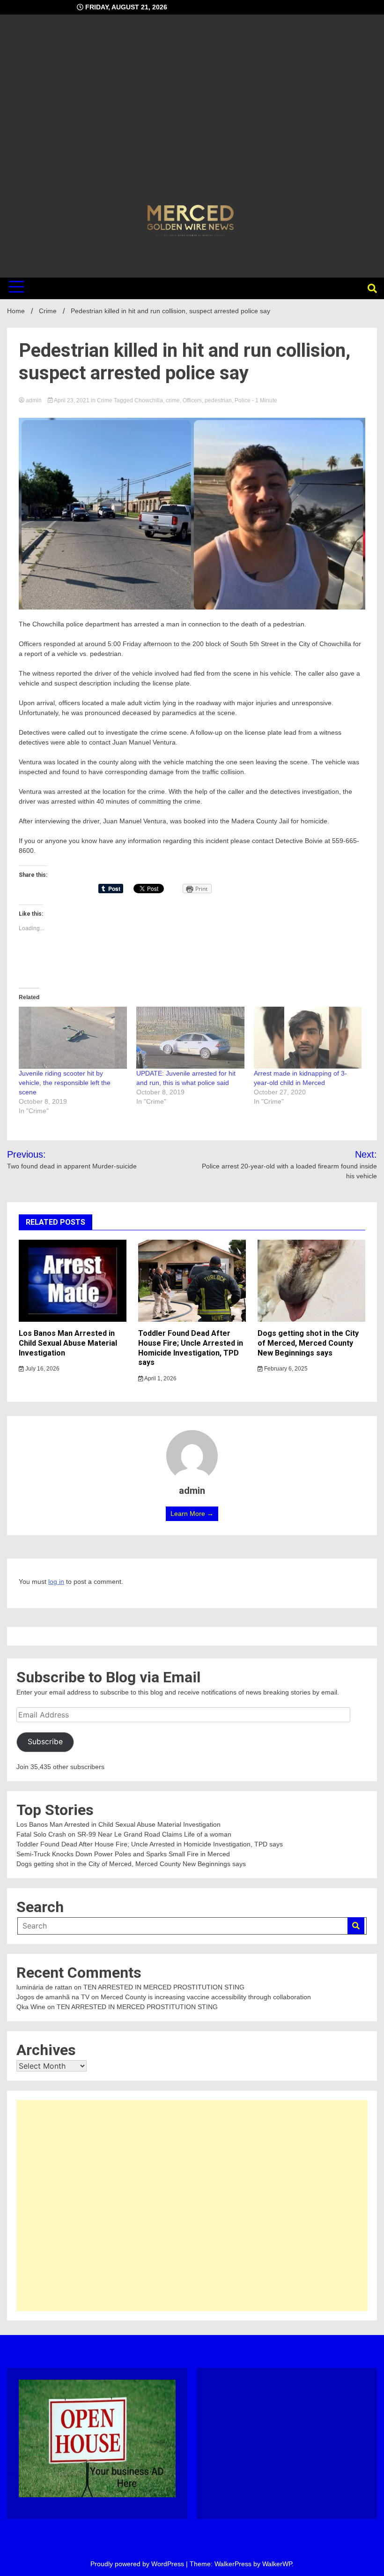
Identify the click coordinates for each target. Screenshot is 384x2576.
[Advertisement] (192, 111)
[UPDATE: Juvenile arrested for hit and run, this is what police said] (190, 1038)
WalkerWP (277, 2564)
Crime (105, 400)
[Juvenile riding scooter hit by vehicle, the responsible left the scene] (73, 1038)
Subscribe (45, 1742)
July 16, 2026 (42, 1369)
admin (34, 400)
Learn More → (192, 1514)
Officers (192, 400)
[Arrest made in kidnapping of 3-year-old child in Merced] (308, 1038)
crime (173, 400)
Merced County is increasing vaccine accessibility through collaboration (206, 1997)
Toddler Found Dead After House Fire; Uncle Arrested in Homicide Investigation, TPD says (191, 1348)
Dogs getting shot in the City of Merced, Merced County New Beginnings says (308, 1343)
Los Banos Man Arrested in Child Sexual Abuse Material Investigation (68, 1343)
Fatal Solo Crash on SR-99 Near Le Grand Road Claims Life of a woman (124, 1834)
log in (56, 1582)
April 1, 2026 (160, 1378)
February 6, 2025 (285, 1369)
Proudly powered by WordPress (138, 2564)
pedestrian (218, 400)
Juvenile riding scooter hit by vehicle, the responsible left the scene (65, 1083)
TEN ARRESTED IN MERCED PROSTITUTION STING (164, 1987)
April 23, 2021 (72, 400)
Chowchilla (149, 400)
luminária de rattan (44, 1987)
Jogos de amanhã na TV (53, 1997)
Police (243, 400)
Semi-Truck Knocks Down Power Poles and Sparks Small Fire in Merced (123, 1854)
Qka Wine (31, 2007)
